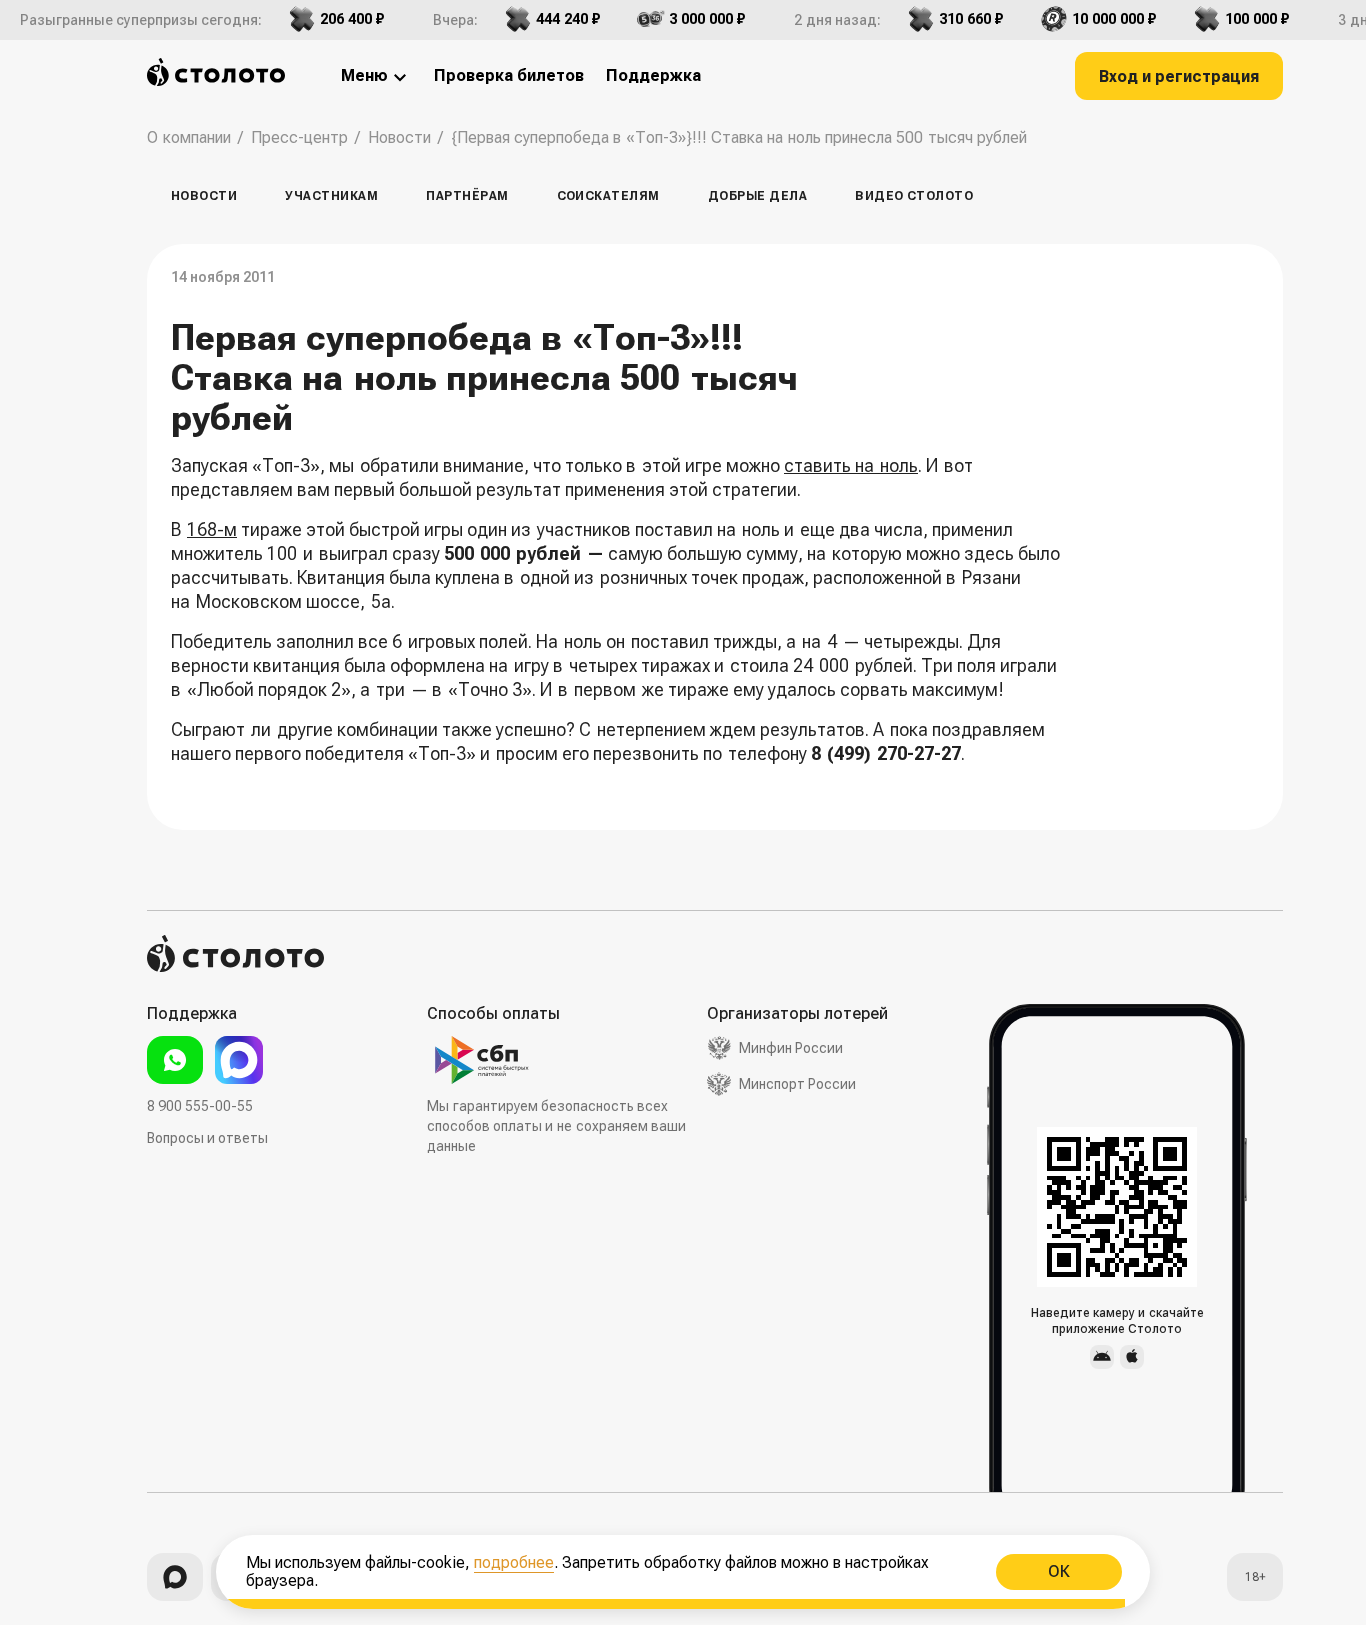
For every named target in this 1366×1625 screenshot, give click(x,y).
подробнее (514, 1562)
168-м (212, 529)
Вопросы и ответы (207, 1138)
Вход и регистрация (1179, 76)
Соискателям (608, 196)
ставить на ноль (851, 465)
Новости (204, 196)
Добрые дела (757, 196)
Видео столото (914, 196)
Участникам (331, 196)
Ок (1059, 1571)
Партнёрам (467, 196)
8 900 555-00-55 (200, 1106)
